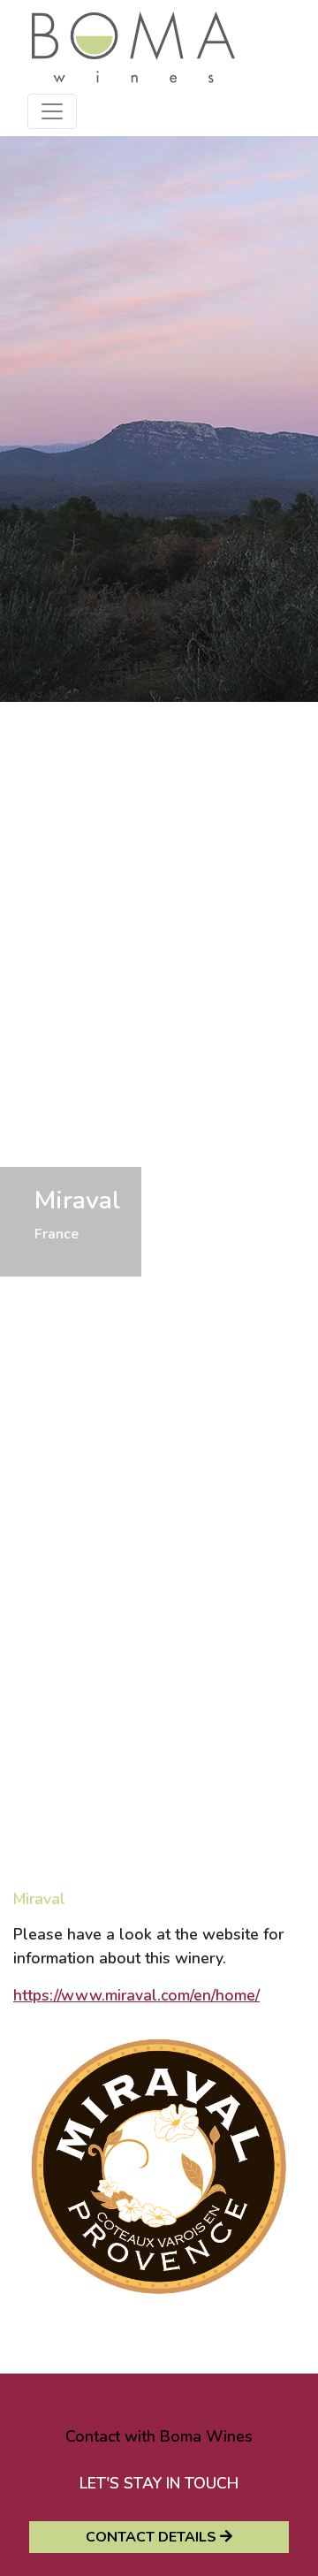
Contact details (153, 2537)
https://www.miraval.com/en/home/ (136, 1995)
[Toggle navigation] (52, 111)
